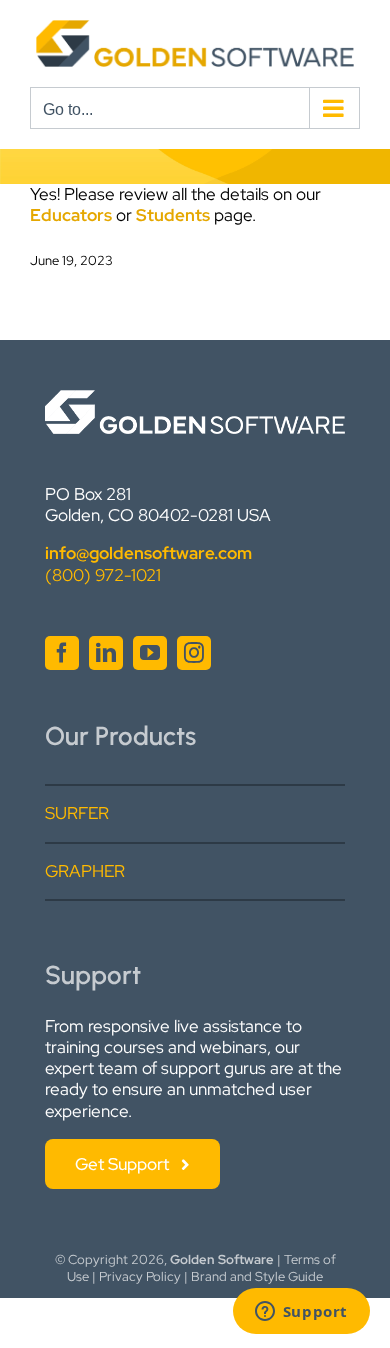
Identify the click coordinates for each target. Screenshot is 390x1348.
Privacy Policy (140, 1276)
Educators (71, 215)
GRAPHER (85, 871)
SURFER (77, 813)
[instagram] (194, 653)
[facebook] (62, 653)
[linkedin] (106, 653)
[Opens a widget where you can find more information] (301, 1313)
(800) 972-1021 (103, 575)
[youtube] (150, 653)
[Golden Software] (195, 398)
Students (173, 215)
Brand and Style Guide (257, 1276)
